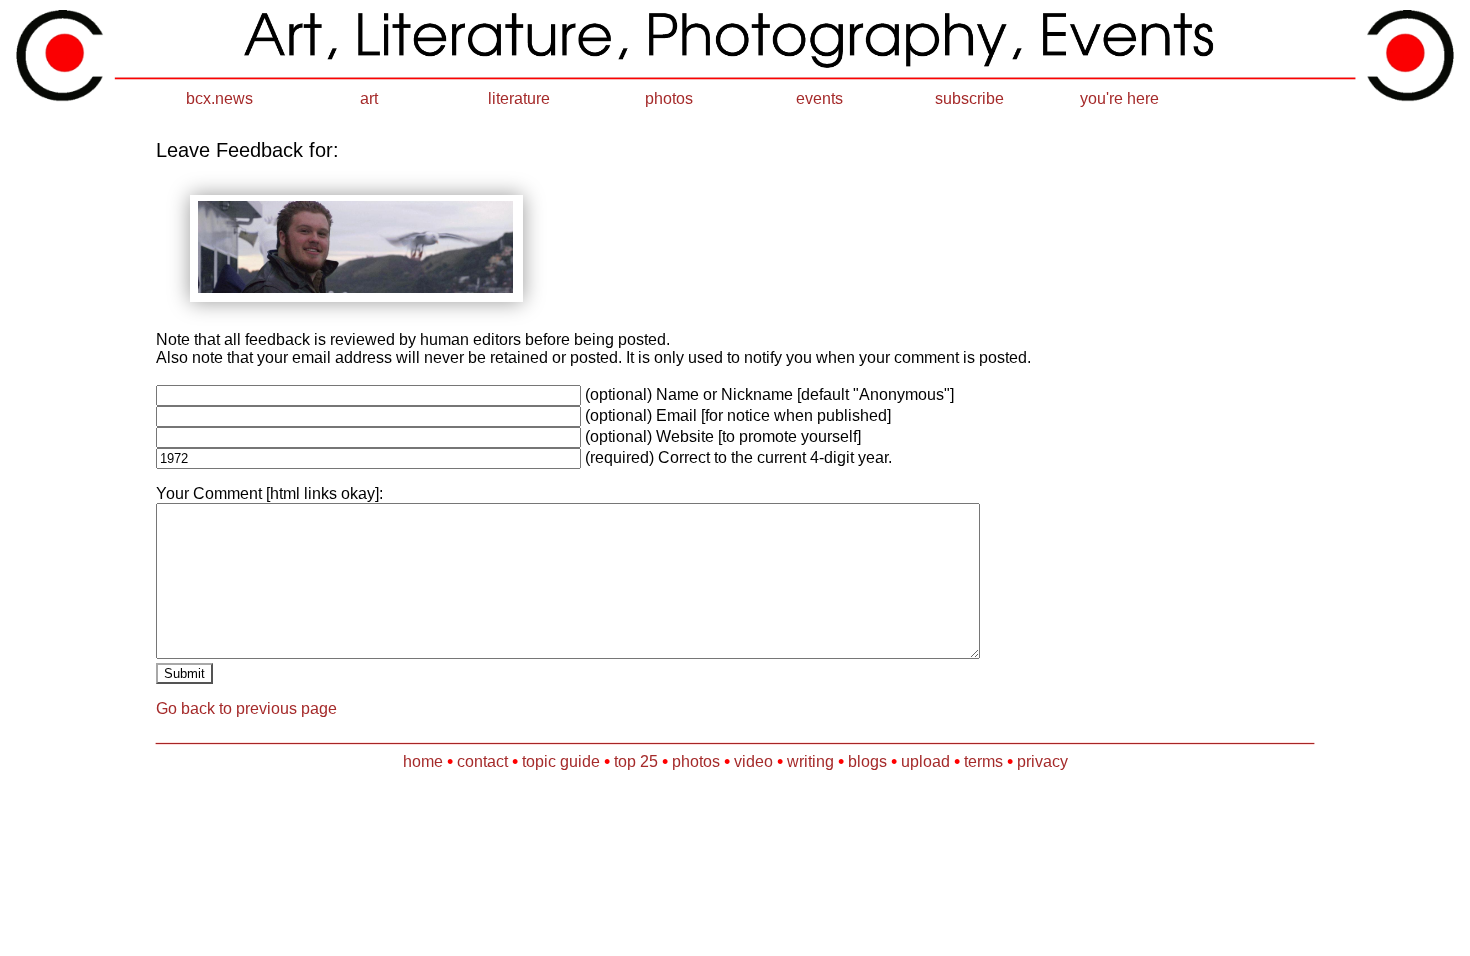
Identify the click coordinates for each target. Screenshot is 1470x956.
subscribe (969, 98)
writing (810, 761)
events (819, 98)
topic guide (561, 761)
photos (669, 98)
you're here (1119, 98)
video (753, 761)
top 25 (636, 761)
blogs (867, 761)
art (369, 98)
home (423, 761)
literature (519, 98)
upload (925, 761)
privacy (1042, 761)
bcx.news (219, 98)
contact (482, 761)
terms (983, 761)
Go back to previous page (246, 708)
